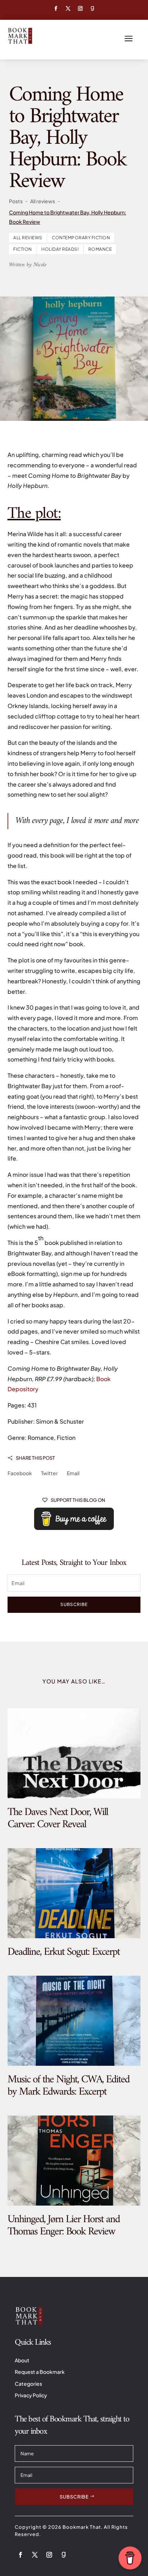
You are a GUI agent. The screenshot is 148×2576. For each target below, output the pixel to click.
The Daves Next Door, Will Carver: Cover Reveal (58, 1818)
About (22, 2360)
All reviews (28, 238)
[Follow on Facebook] (56, 9)
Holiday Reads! (60, 249)
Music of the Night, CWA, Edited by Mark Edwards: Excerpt (68, 2086)
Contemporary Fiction (81, 238)
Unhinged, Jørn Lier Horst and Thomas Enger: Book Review (64, 2226)
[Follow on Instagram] (80, 9)
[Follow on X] (68, 9)
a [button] (129, 39)
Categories (28, 2384)
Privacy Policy (31, 2395)
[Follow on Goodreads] (92, 9)
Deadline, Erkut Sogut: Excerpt (64, 1952)
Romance (100, 249)
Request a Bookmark (40, 2372)
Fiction (23, 249)
